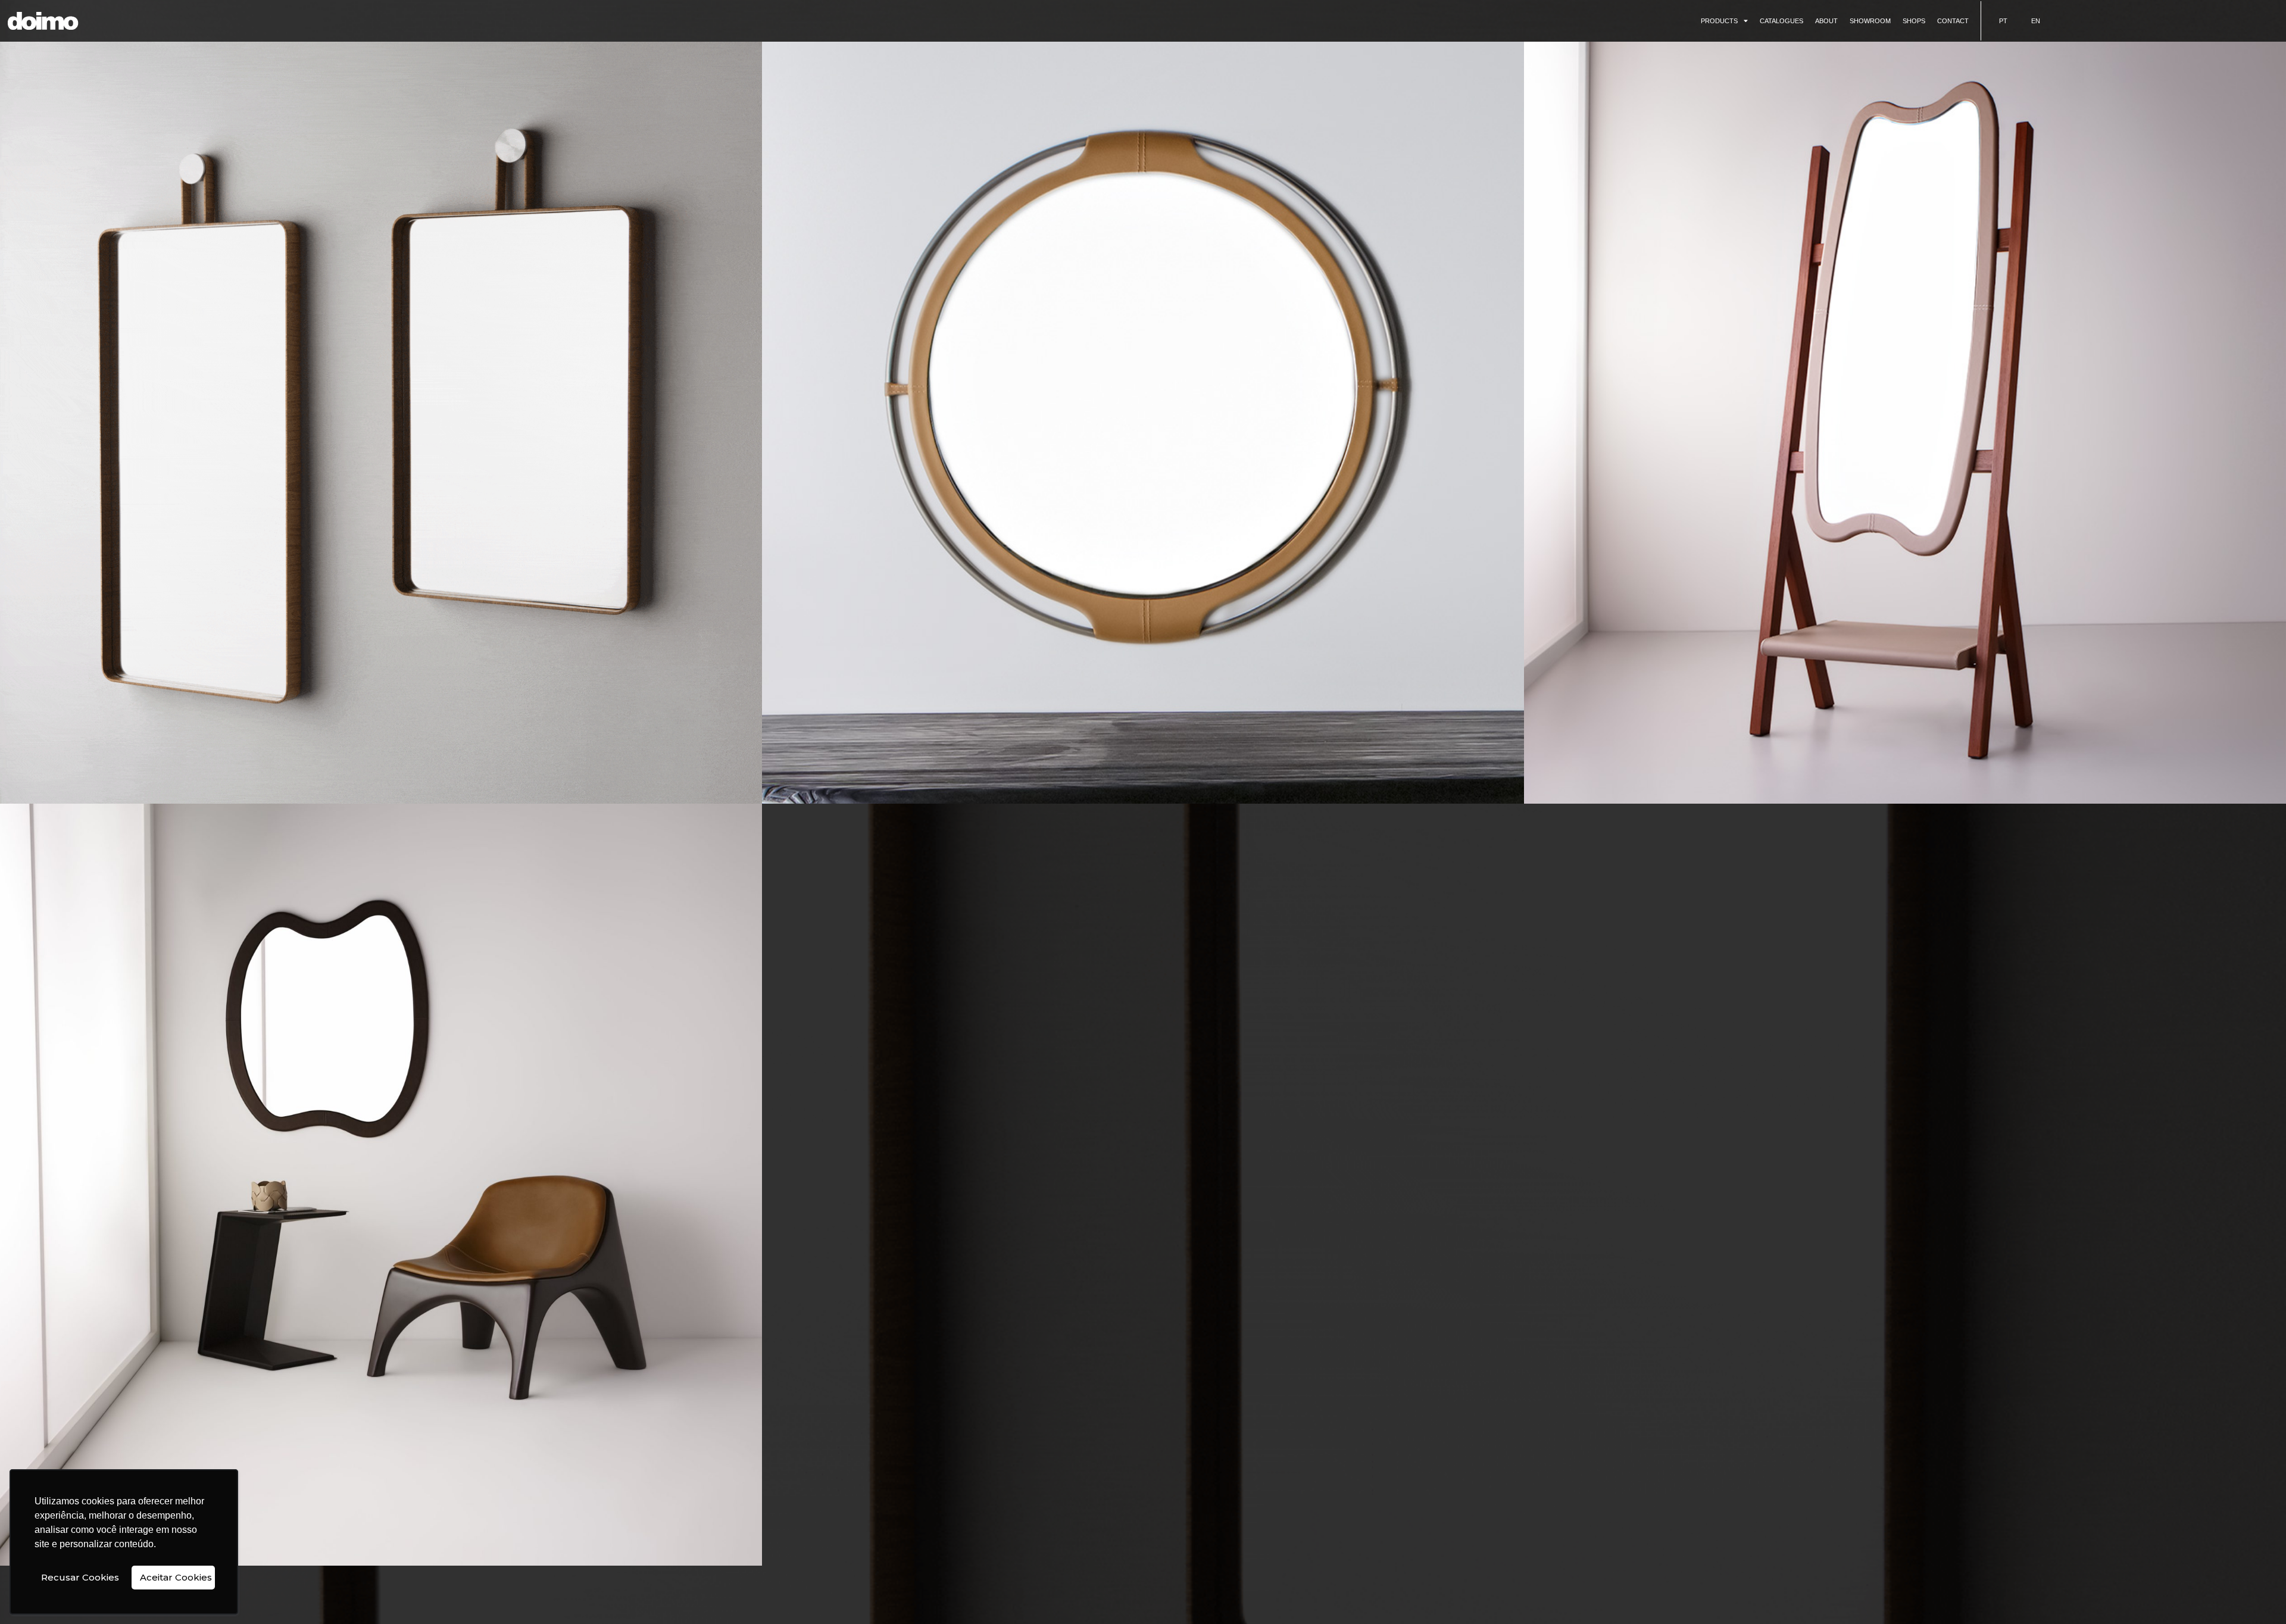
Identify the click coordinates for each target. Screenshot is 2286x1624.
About (1826, 21)
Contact (1953, 21)
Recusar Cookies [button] (80, 1577)
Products (1719, 21)
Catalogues (1781, 21)
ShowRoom (1870, 21)
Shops (1914, 21)
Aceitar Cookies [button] (176, 1577)
